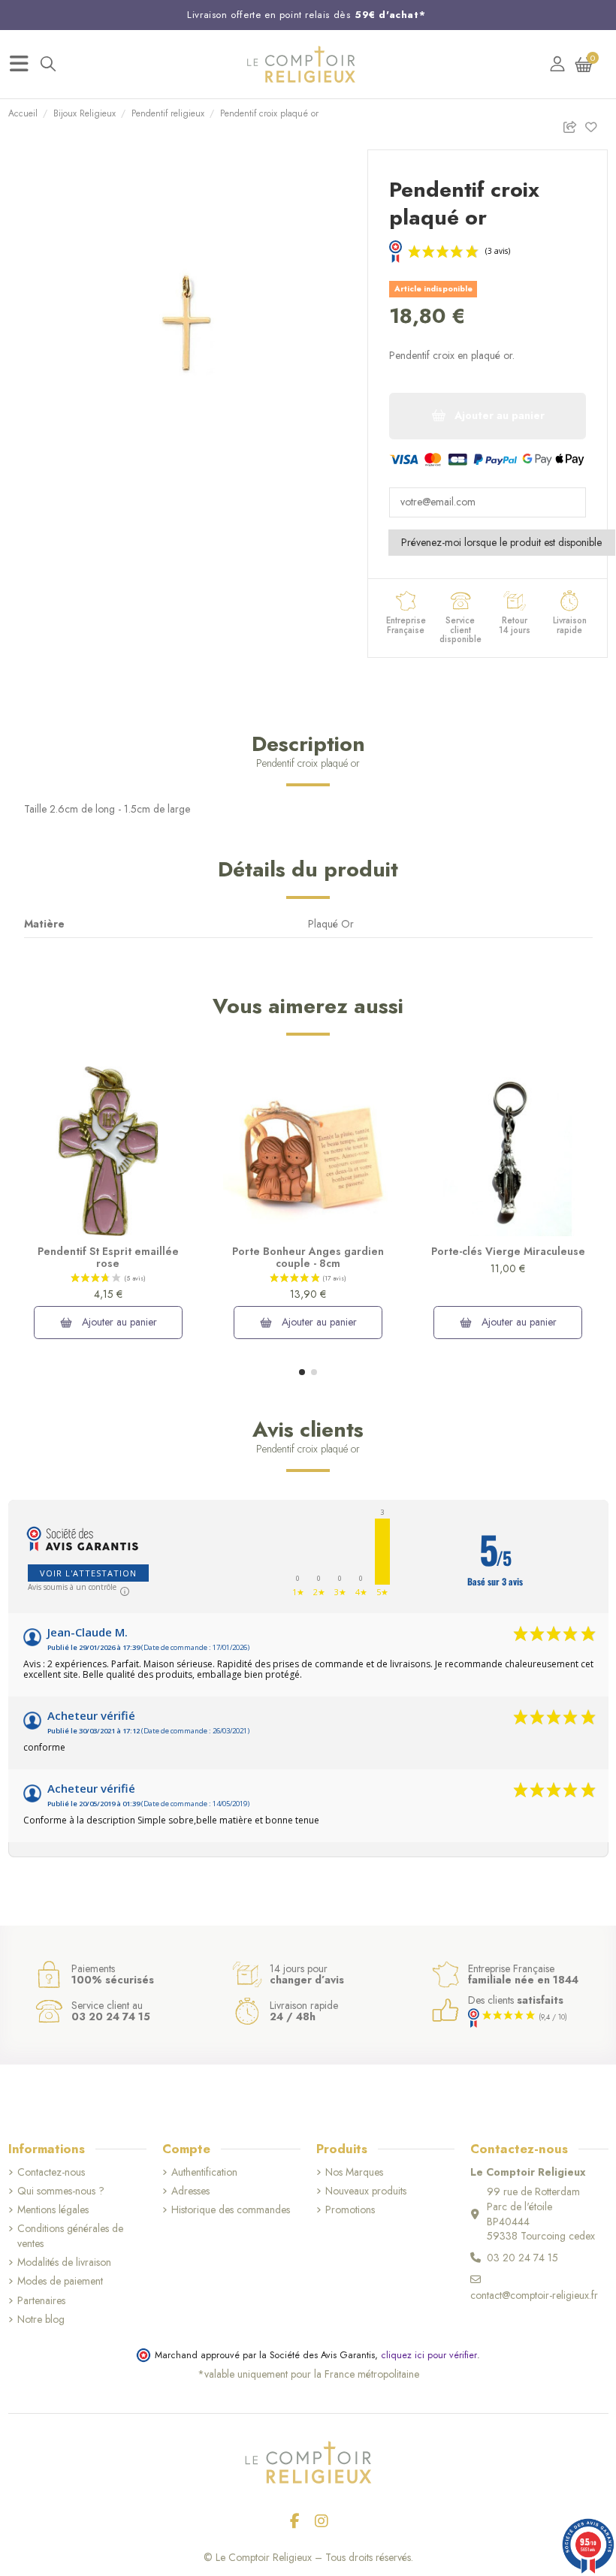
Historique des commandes (231, 2210)
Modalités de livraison (64, 2262)
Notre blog (41, 2320)
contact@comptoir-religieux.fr (534, 2295)
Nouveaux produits (366, 2191)
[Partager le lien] (574, 124)
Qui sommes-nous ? (61, 2191)
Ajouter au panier (118, 1322)
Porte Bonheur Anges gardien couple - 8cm (308, 1258)
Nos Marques (354, 2172)
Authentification (204, 2172)
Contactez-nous (51, 2172)
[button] (302, 1372)
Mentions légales (53, 2210)
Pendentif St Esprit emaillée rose (108, 1258)
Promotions (350, 2210)
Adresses (190, 2191)
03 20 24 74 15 (522, 2258)
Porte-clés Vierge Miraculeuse (508, 1251)
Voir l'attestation (88, 1573)
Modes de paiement (60, 2281)
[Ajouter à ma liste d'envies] (596, 124)
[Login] (557, 64)
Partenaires (41, 2301)
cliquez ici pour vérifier (429, 2355)
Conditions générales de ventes (70, 2236)
